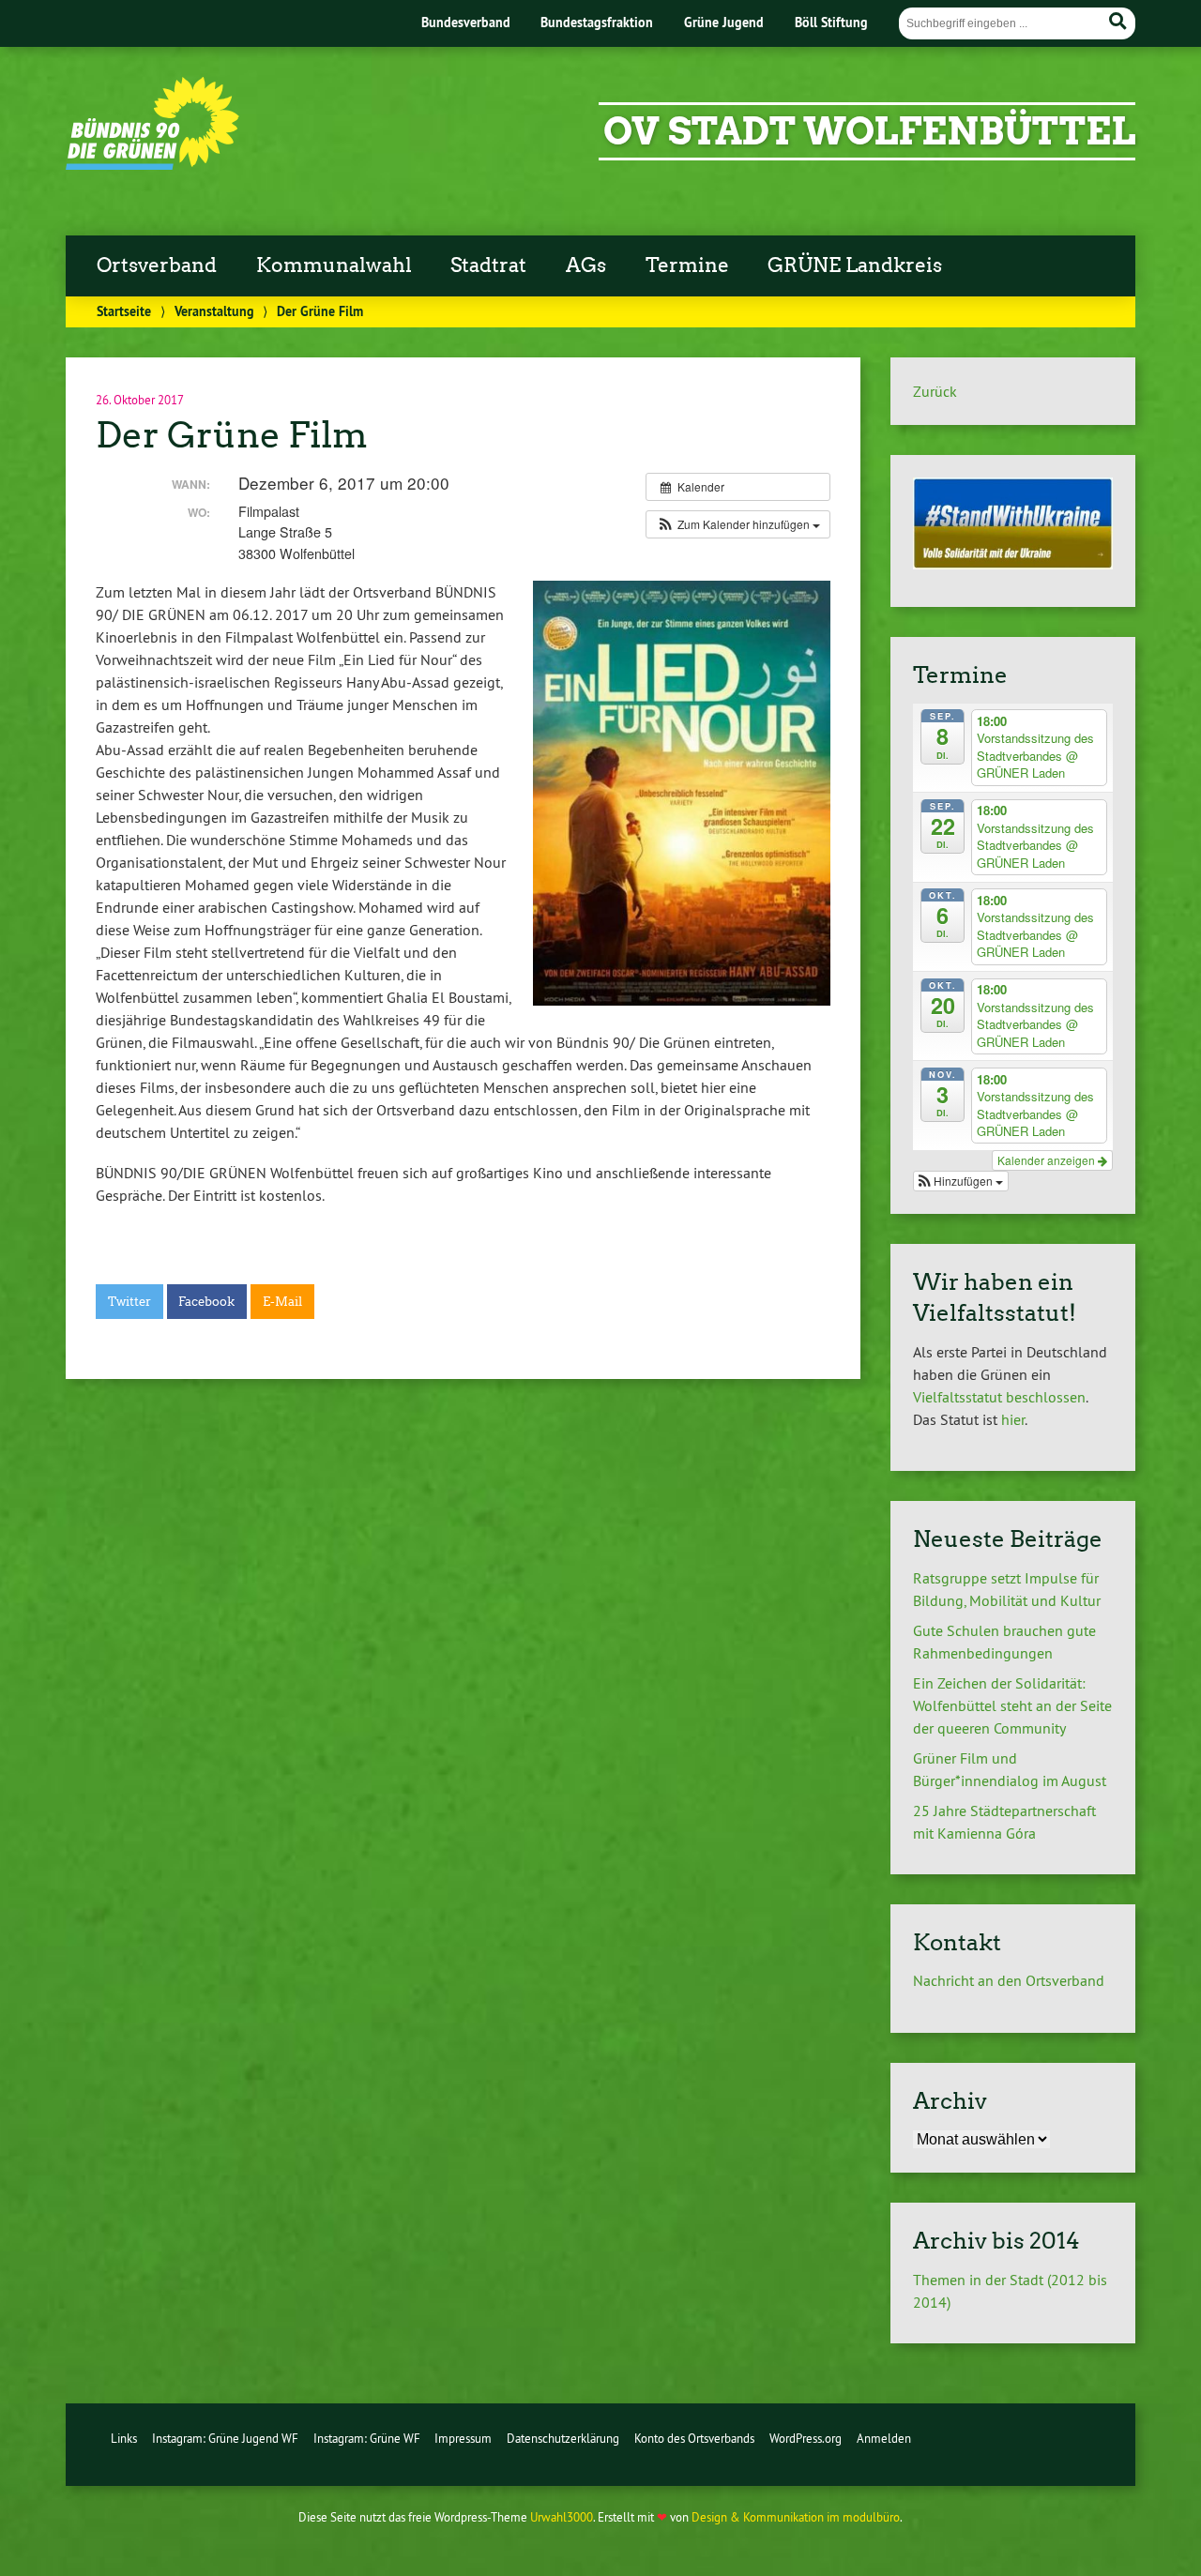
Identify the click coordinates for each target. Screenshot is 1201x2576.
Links (124, 2438)
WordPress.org (806, 2438)
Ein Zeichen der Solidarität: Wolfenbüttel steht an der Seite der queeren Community (1012, 1705)
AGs (586, 265)
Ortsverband (157, 265)
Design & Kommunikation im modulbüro (796, 2517)
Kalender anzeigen (1048, 1160)
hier (1013, 1419)
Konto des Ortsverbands (694, 2438)
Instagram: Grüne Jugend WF (225, 2438)
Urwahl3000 (562, 2517)
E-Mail (282, 1302)
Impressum (463, 2438)
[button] (738, 524)
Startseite (124, 311)
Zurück (935, 391)
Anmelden (884, 2438)
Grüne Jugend (724, 22)
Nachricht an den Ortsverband (1009, 1980)
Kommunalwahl (334, 265)
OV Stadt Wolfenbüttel (869, 131)
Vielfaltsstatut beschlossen (999, 1397)
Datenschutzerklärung (563, 2438)
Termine (687, 265)
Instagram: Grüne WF (367, 2438)
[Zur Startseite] (152, 164)
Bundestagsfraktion (597, 22)
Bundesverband (466, 22)
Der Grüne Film (232, 435)
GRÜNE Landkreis (855, 265)
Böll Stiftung (831, 22)
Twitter (129, 1302)
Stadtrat (488, 265)
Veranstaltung (214, 311)
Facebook (206, 1302)
